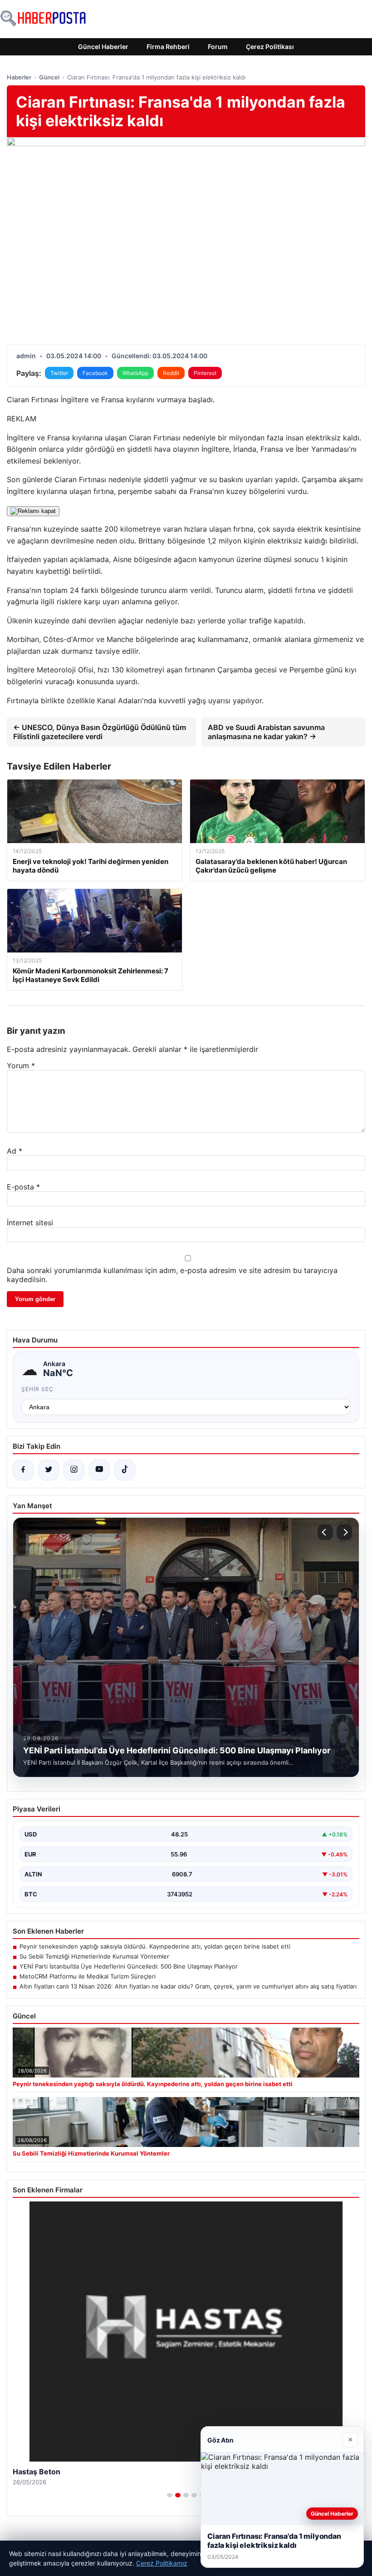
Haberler (19, 77)
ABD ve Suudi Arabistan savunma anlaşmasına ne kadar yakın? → (266, 732)
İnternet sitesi (30, 1223)
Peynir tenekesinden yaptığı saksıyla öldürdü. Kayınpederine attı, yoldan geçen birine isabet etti (155, 1946)
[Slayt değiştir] (170, 2495)
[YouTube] (99, 1470)
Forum (218, 47)
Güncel (49, 77)
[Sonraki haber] (344, 1532)
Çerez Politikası (270, 47)
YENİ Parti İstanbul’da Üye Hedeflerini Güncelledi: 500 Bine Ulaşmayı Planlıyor (129, 1966)
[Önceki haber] (325, 1532)
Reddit (171, 373)
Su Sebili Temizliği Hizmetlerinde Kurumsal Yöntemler (94, 1956)
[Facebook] (23, 1470)
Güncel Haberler (103, 47)
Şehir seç (37, 1389)
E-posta (23, 1187)
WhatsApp (135, 373)
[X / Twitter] (49, 1470)
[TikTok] (125, 1470)
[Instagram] (74, 1470)
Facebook (95, 373)
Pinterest (205, 373)
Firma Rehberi (168, 47)
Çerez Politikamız (162, 2563)
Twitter (59, 373)
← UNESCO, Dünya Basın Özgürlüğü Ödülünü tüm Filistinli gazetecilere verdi (100, 732)
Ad (15, 1151)
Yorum (21, 1066)
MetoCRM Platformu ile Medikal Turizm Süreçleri (88, 1976)
